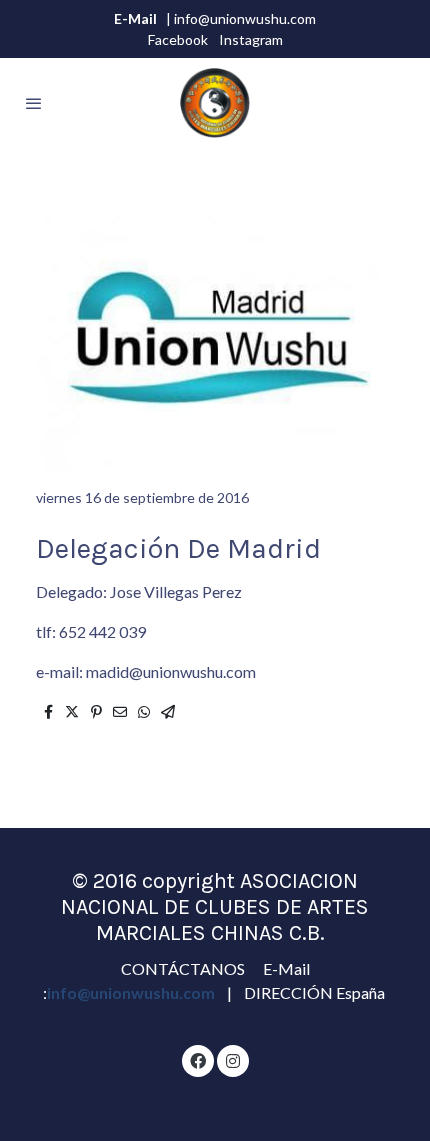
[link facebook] (198, 1060)
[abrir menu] (34, 103)
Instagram (251, 39)
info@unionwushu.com (132, 992)
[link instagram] (233, 1060)
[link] (215, 103)
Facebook (178, 39)
